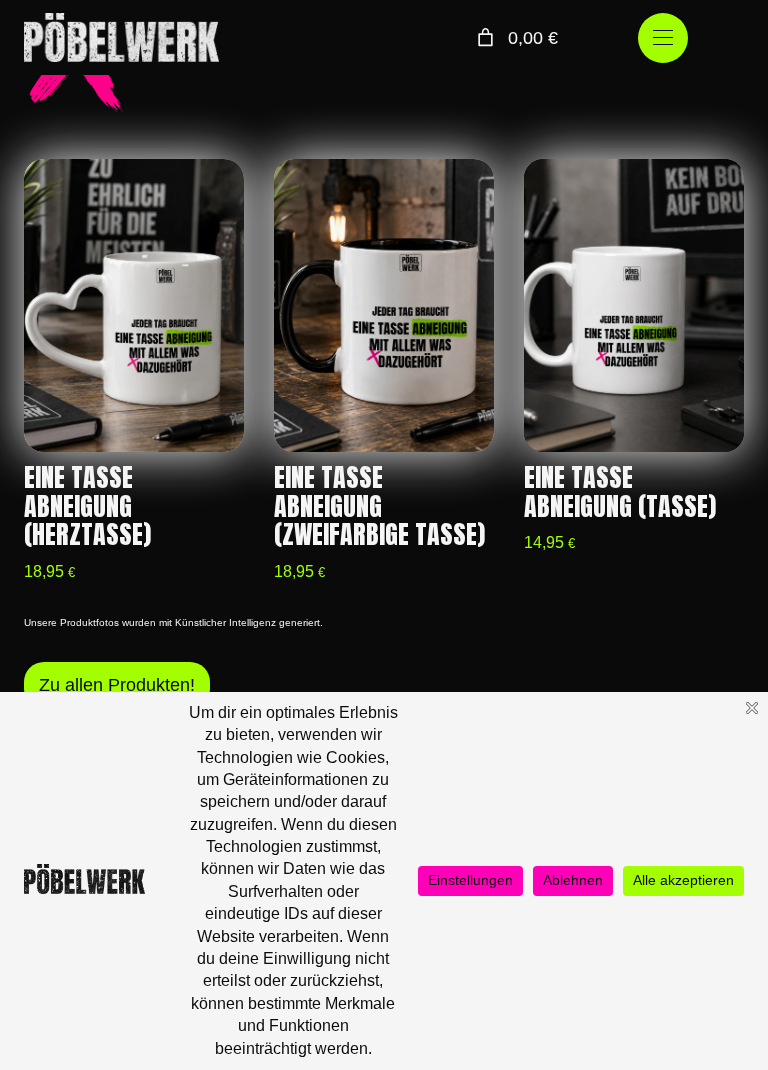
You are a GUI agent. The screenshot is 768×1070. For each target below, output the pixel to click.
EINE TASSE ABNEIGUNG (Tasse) (620, 492)
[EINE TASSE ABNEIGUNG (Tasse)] (634, 305)
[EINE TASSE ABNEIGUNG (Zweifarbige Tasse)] (384, 305)
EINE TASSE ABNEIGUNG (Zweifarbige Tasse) (379, 506)
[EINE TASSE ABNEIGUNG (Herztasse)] (134, 305)
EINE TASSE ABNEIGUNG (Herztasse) (87, 506)
